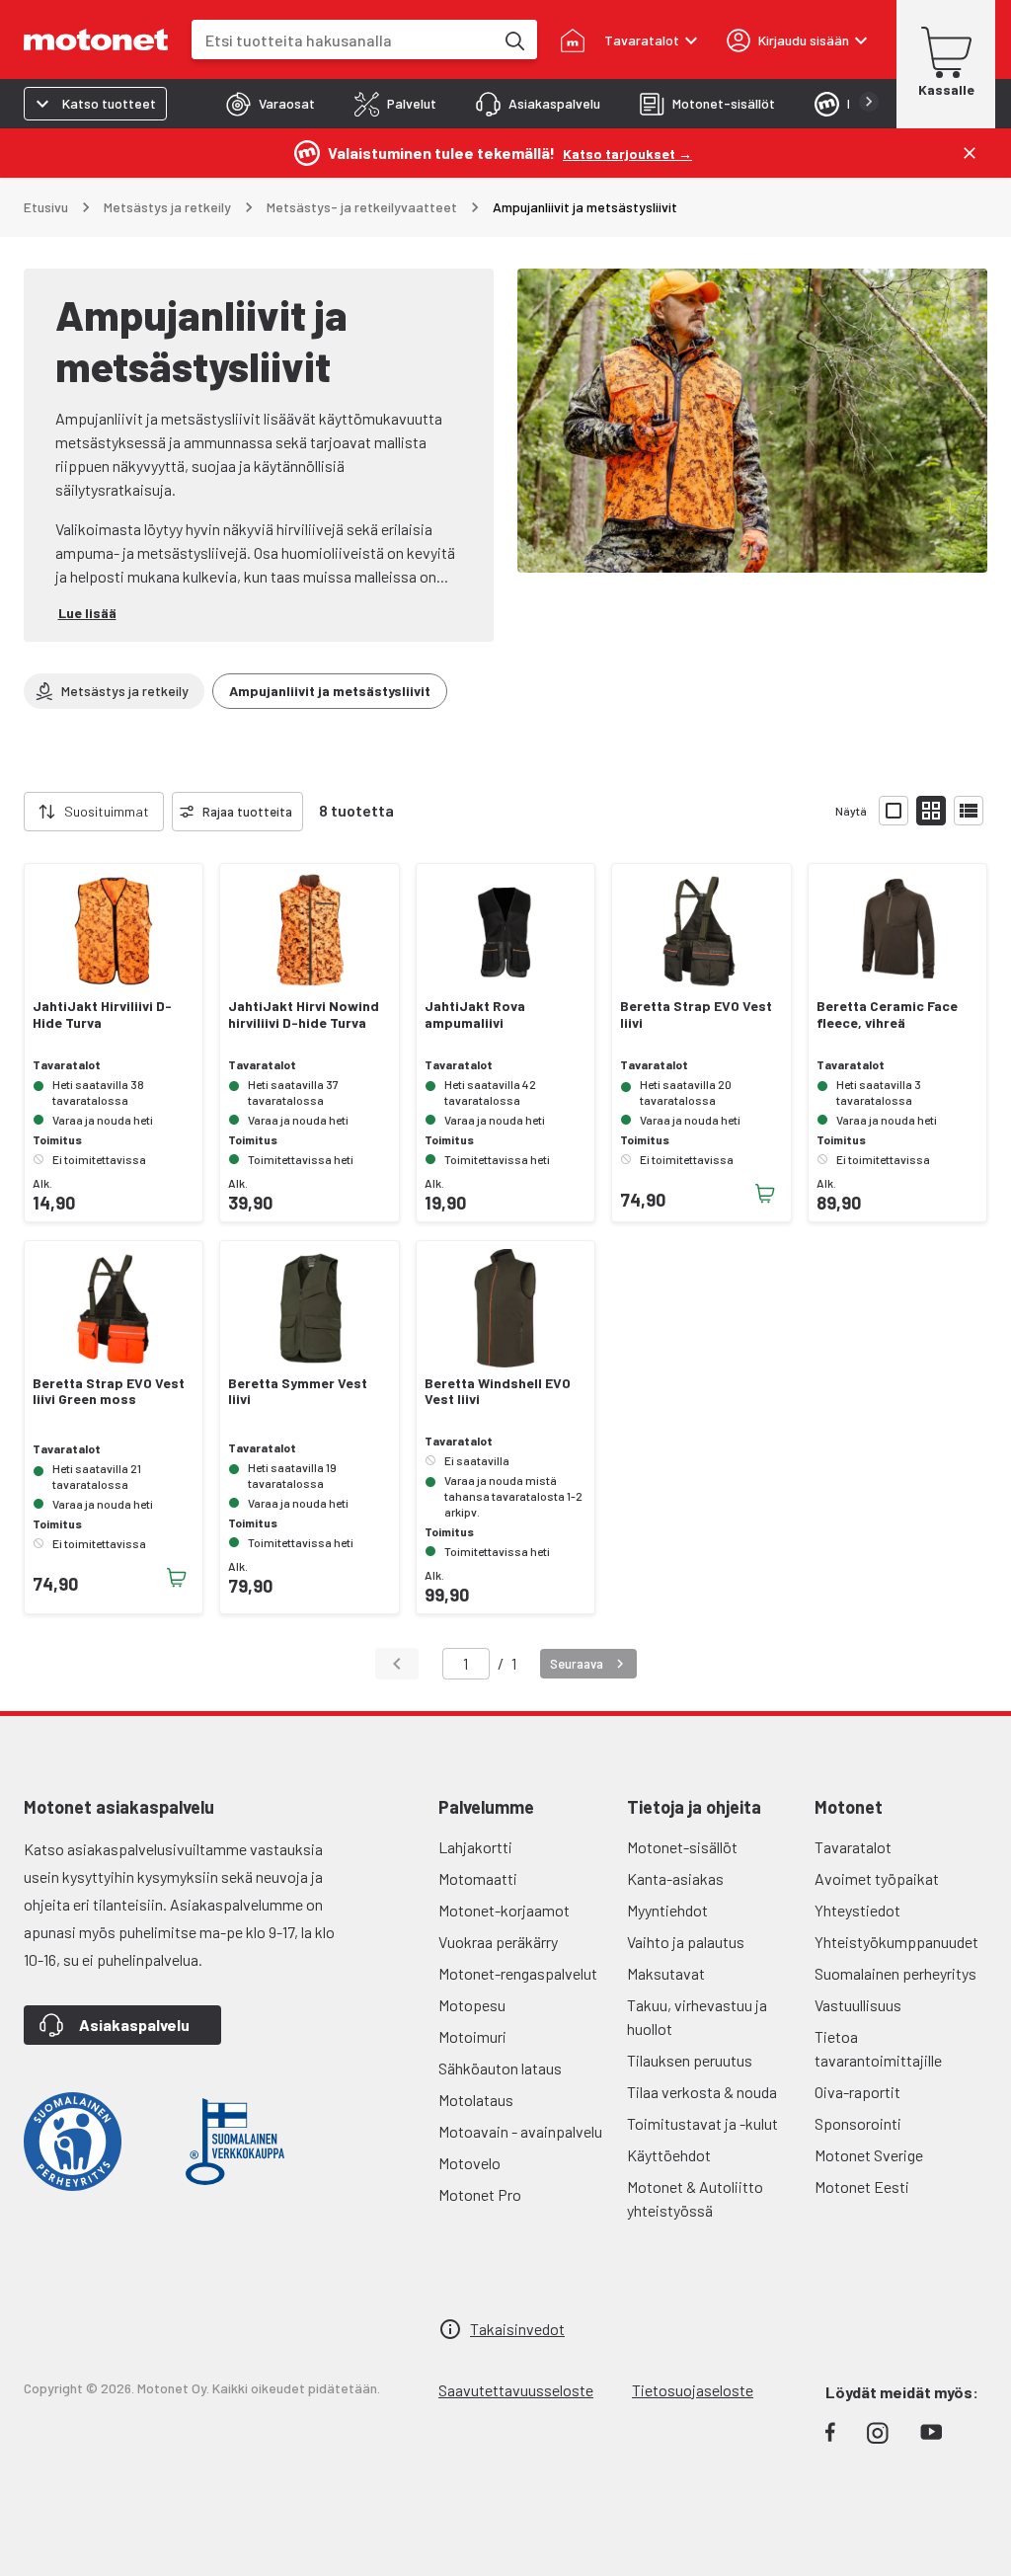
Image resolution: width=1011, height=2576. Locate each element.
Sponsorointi (858, 2123)
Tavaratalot (853, 1847)
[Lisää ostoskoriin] (765, 1194)
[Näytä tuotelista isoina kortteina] (894, 811)
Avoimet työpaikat (877, 1878)
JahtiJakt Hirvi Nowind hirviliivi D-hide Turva (304, 1015)
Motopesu (472, 2005)
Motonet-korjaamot (504, 1910)
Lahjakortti (475, 1847)
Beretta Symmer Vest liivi (298, 1392)
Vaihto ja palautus (686, 1942)
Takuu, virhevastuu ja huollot (697, 2017)
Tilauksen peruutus (690, 2060)
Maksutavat (666, 1973)
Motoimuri (472, 2036)
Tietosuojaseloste (693, 2390)
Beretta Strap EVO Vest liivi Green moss (109, 1392)
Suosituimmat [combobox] (107, 811)
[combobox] (343, 40)
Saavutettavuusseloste (516, 2390)
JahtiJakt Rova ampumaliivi (475, 1015)
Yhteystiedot (857, 1910)
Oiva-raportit (857, 2092)
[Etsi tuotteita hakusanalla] (513, 39)
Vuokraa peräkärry (498, 1942)
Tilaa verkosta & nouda (702, 2092)
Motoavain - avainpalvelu (520, 2131)
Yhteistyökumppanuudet (896, 1942)
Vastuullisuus (858, 2005)
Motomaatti (478, 1878)
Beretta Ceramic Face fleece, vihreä (887, 1015)
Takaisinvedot (517, 2329)
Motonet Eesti (862, 2186)
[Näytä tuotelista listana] (969, 811)
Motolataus (476, 2100)
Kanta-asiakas (675, 1878)
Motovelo (469, 2163)
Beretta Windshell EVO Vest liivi (498, 1392)
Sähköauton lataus (500, 2068)
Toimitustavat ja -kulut (702, 2123)
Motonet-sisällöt (682, 1847)
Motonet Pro (480, 2194)
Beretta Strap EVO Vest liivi (696, 1015)
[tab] (271, 104)
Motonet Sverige (869, 2155)
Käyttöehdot (669, 2155)
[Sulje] (970, 153)
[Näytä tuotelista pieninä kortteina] (931, 811)
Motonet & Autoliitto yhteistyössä (695, 2198)
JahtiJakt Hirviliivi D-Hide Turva (102, 1015)
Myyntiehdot (667, 1910)
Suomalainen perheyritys (895, 1973)
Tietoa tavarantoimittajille (878, 2048)
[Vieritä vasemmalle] (12, 812)
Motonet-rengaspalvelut (518, 1973)
